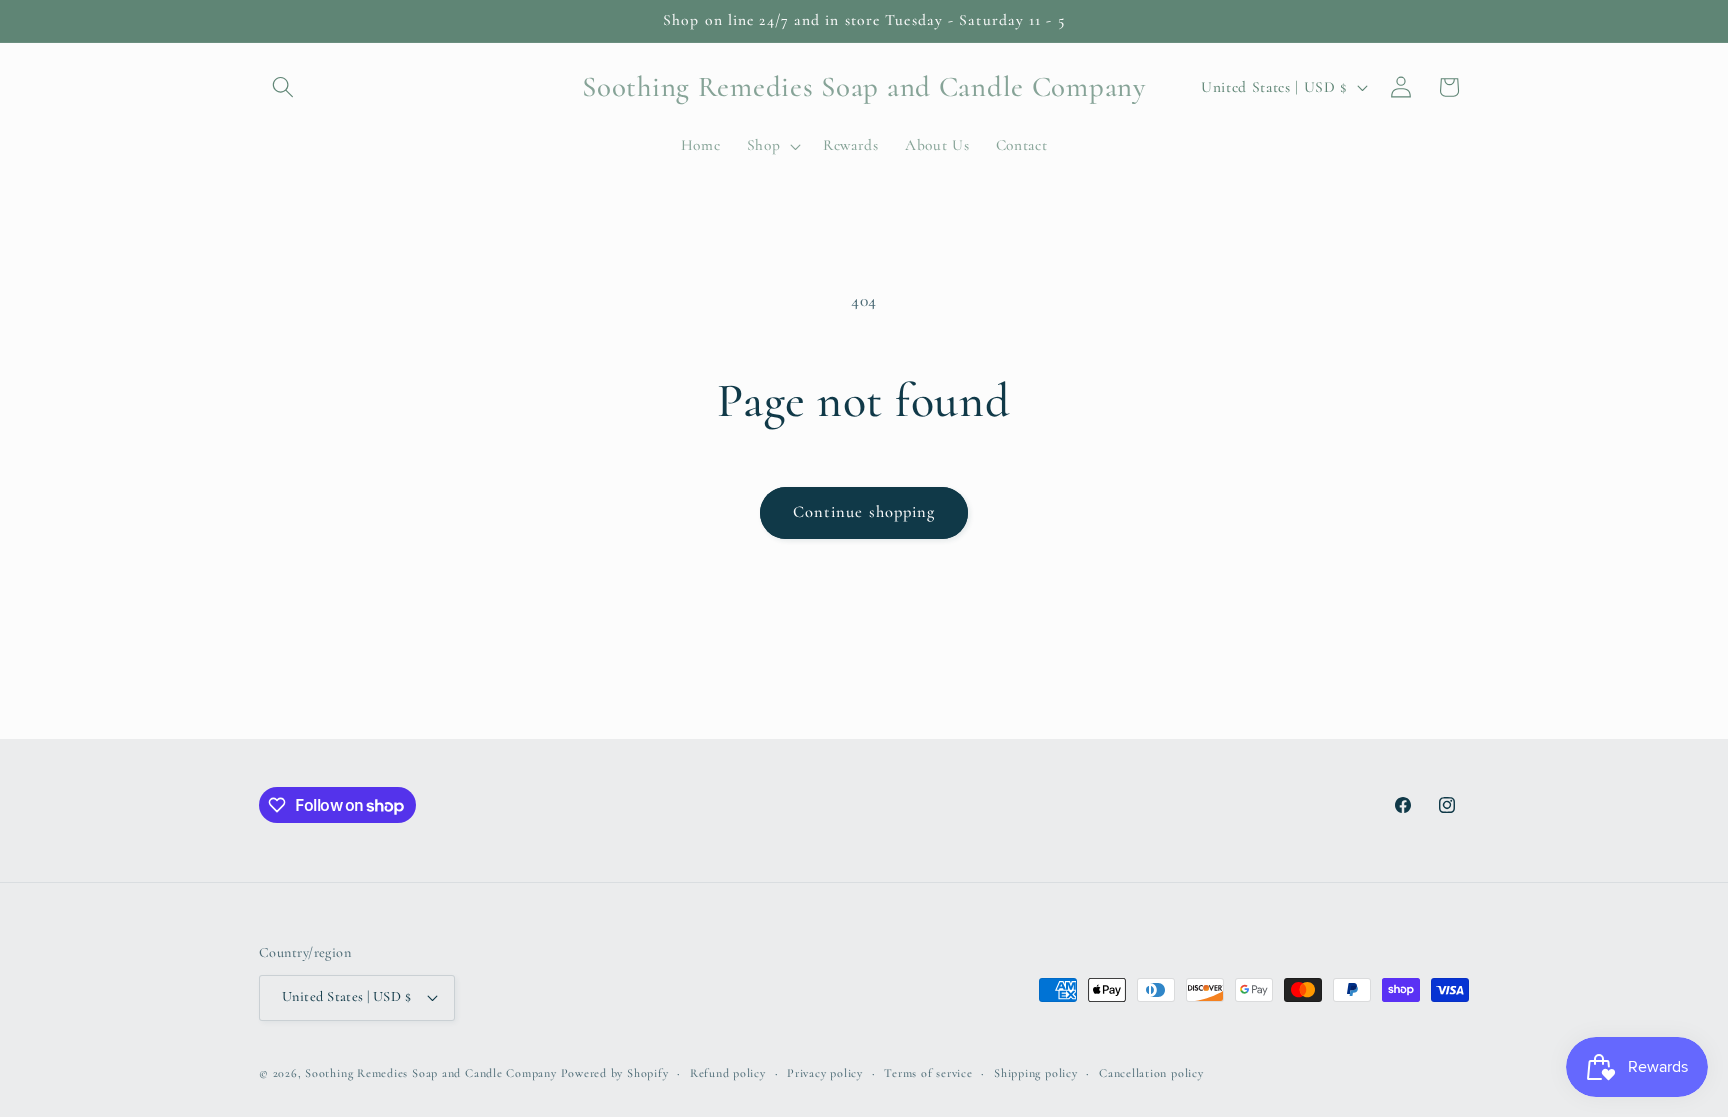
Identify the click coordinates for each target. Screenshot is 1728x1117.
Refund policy (728, 1073)
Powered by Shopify (615, 1073)
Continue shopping (864, 512)
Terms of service (928, 1073)
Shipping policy (1036, 1073)
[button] (283, 87)
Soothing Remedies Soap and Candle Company (431, 1073)
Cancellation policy (1151, 1073)
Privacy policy (825, 1073)
